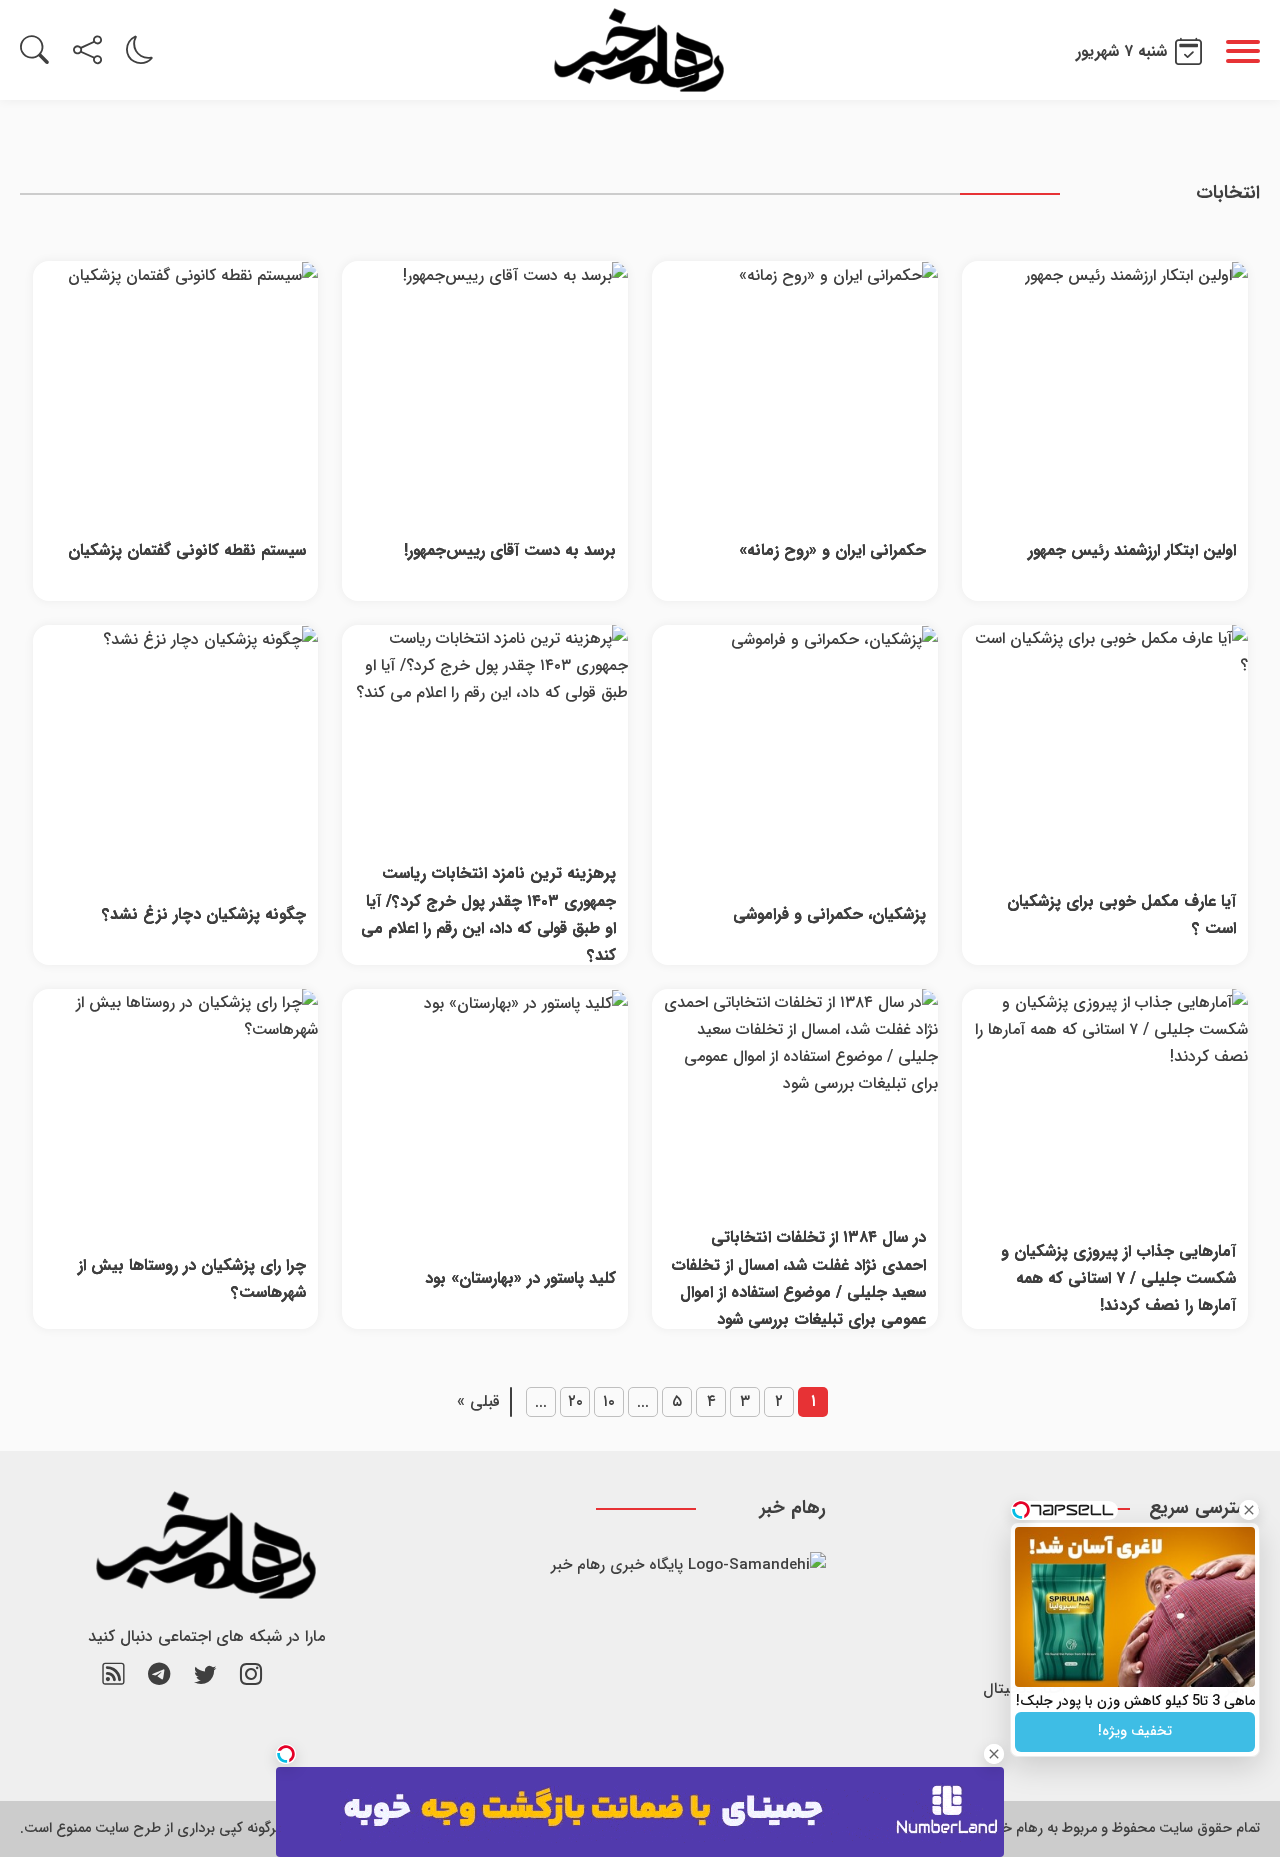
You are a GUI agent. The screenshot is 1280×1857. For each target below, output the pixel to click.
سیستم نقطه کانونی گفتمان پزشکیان (187, 550)
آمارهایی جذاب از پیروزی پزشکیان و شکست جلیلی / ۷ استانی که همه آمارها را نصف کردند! (1118, 1279)
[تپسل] (286, 1754)
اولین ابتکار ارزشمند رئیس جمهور (1131, 550)
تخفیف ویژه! (1135, 1731)
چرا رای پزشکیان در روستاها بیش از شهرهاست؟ (192, 1279)
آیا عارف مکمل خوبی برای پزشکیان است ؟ (1121, 915)
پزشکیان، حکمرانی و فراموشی (829, 914)
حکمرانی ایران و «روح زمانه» (832, 550)
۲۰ (575, 1401)
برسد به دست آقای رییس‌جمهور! (509, 550)
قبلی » (478, 1401)
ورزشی (1045, 1605)
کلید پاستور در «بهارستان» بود (520, 1278)
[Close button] (1249, 1510)
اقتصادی (1039, 1564)
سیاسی (1043, 1731)
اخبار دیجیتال (1024, 1689)
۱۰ (609, 1401)
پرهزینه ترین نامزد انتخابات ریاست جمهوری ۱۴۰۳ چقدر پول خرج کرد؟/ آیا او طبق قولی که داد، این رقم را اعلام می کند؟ (488, 915)
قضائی (1044, 1647)
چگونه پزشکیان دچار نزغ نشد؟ (204, 914)
